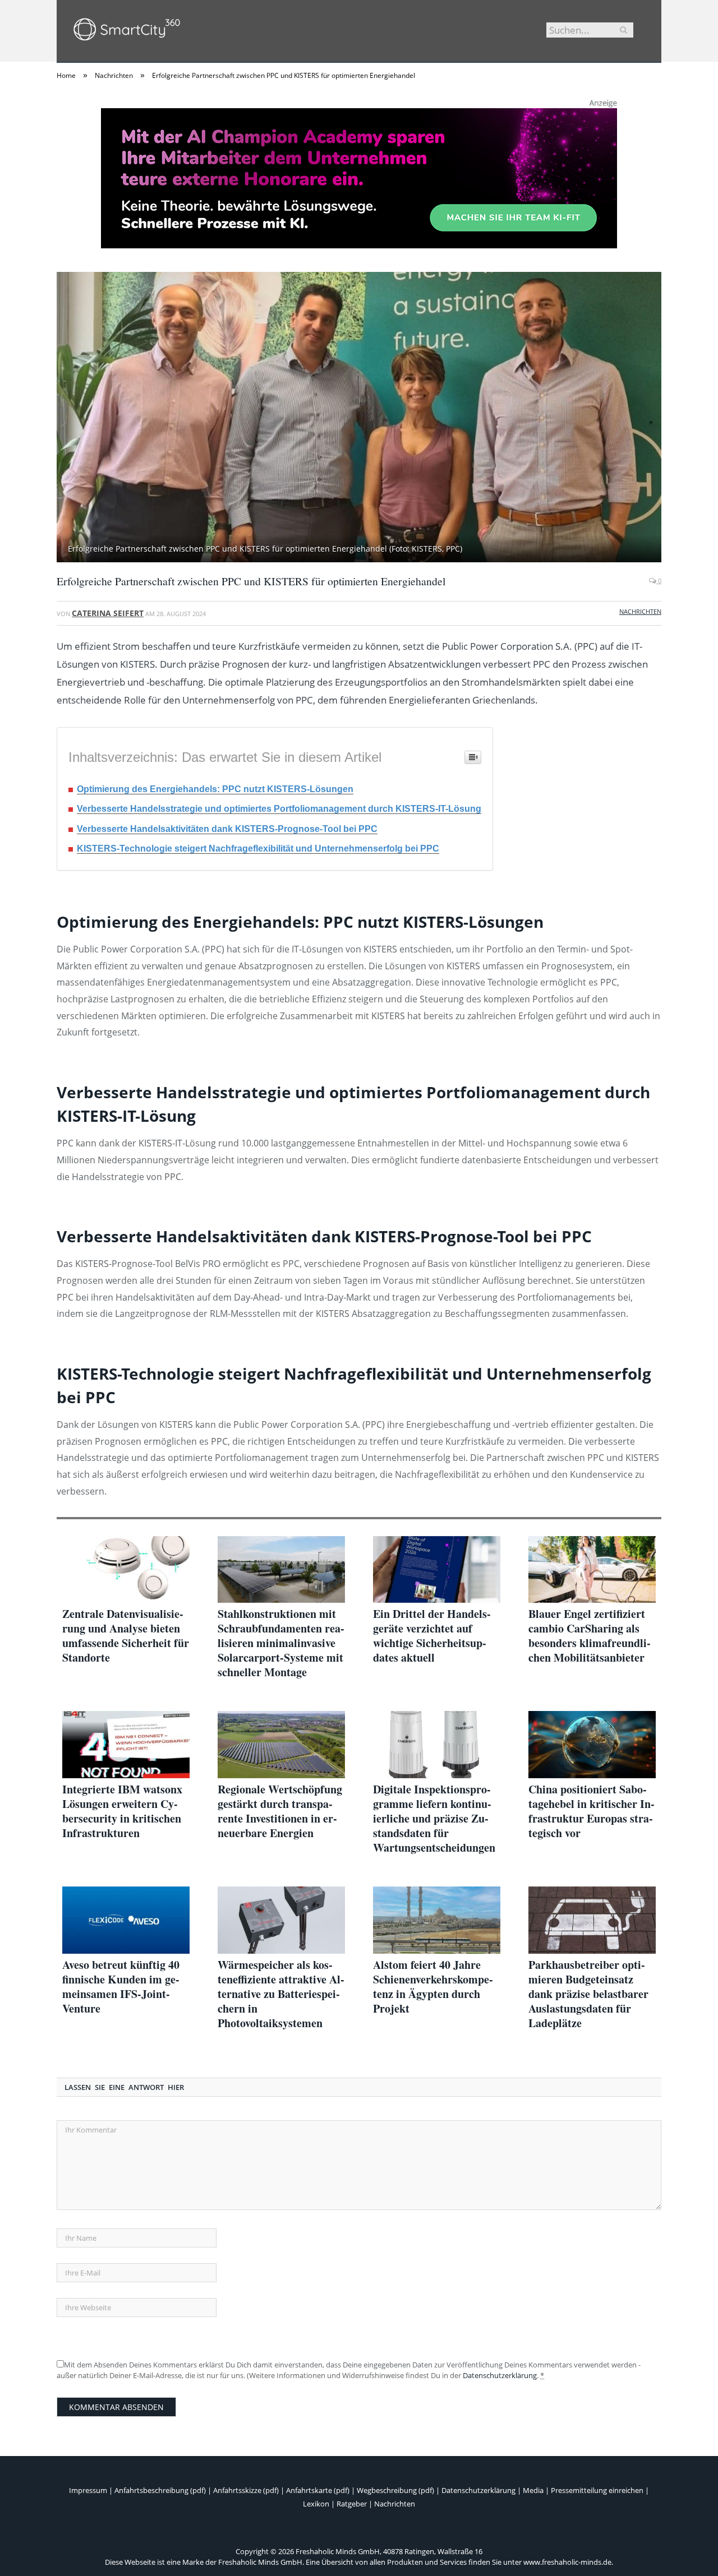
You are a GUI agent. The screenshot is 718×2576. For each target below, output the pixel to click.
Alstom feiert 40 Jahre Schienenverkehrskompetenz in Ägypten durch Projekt (433, 1987)
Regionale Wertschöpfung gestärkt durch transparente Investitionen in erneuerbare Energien (280, 1811)
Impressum (88, 2490)
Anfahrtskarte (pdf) (318, 2490)
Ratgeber (352, 2504)
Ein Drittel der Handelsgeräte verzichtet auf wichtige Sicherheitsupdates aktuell (432, 1636)
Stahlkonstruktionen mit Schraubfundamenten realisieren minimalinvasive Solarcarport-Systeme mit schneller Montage (281, 1643)
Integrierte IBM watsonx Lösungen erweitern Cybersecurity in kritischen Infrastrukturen (122, 1811)
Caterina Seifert (108, 613)
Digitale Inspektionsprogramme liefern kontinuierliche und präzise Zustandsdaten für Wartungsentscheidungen (434, 1819)
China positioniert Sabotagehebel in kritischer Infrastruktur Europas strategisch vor (592, 1811)
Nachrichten (640, 611)
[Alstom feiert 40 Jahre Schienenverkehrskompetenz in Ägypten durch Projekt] (437, 1920)
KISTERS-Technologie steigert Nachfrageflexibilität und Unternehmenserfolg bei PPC (258, 848)
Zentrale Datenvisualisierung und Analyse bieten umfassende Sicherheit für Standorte (126, 1636)
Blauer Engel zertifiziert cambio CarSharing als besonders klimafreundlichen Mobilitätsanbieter (590, 1636)
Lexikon (316, 2504)
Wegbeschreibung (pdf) (395, 2490)
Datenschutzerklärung (500, 2375)
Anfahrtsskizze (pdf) (246, 2490)
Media (533, 2490)
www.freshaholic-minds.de (567, 2562)
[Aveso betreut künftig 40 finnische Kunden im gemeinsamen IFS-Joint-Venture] (126, 1920)
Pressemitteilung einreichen (597, 2490)
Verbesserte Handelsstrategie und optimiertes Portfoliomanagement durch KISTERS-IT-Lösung (279, 809)
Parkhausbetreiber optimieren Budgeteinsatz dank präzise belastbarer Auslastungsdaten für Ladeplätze (588, 1994)
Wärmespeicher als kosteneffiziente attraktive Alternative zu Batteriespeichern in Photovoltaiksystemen (281, 1994)
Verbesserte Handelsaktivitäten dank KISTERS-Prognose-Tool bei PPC (227, 829)
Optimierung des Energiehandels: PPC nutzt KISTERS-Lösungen (215, 789)
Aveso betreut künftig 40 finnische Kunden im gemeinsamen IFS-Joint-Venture (121, 1987)
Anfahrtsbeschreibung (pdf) (160, 2490)
